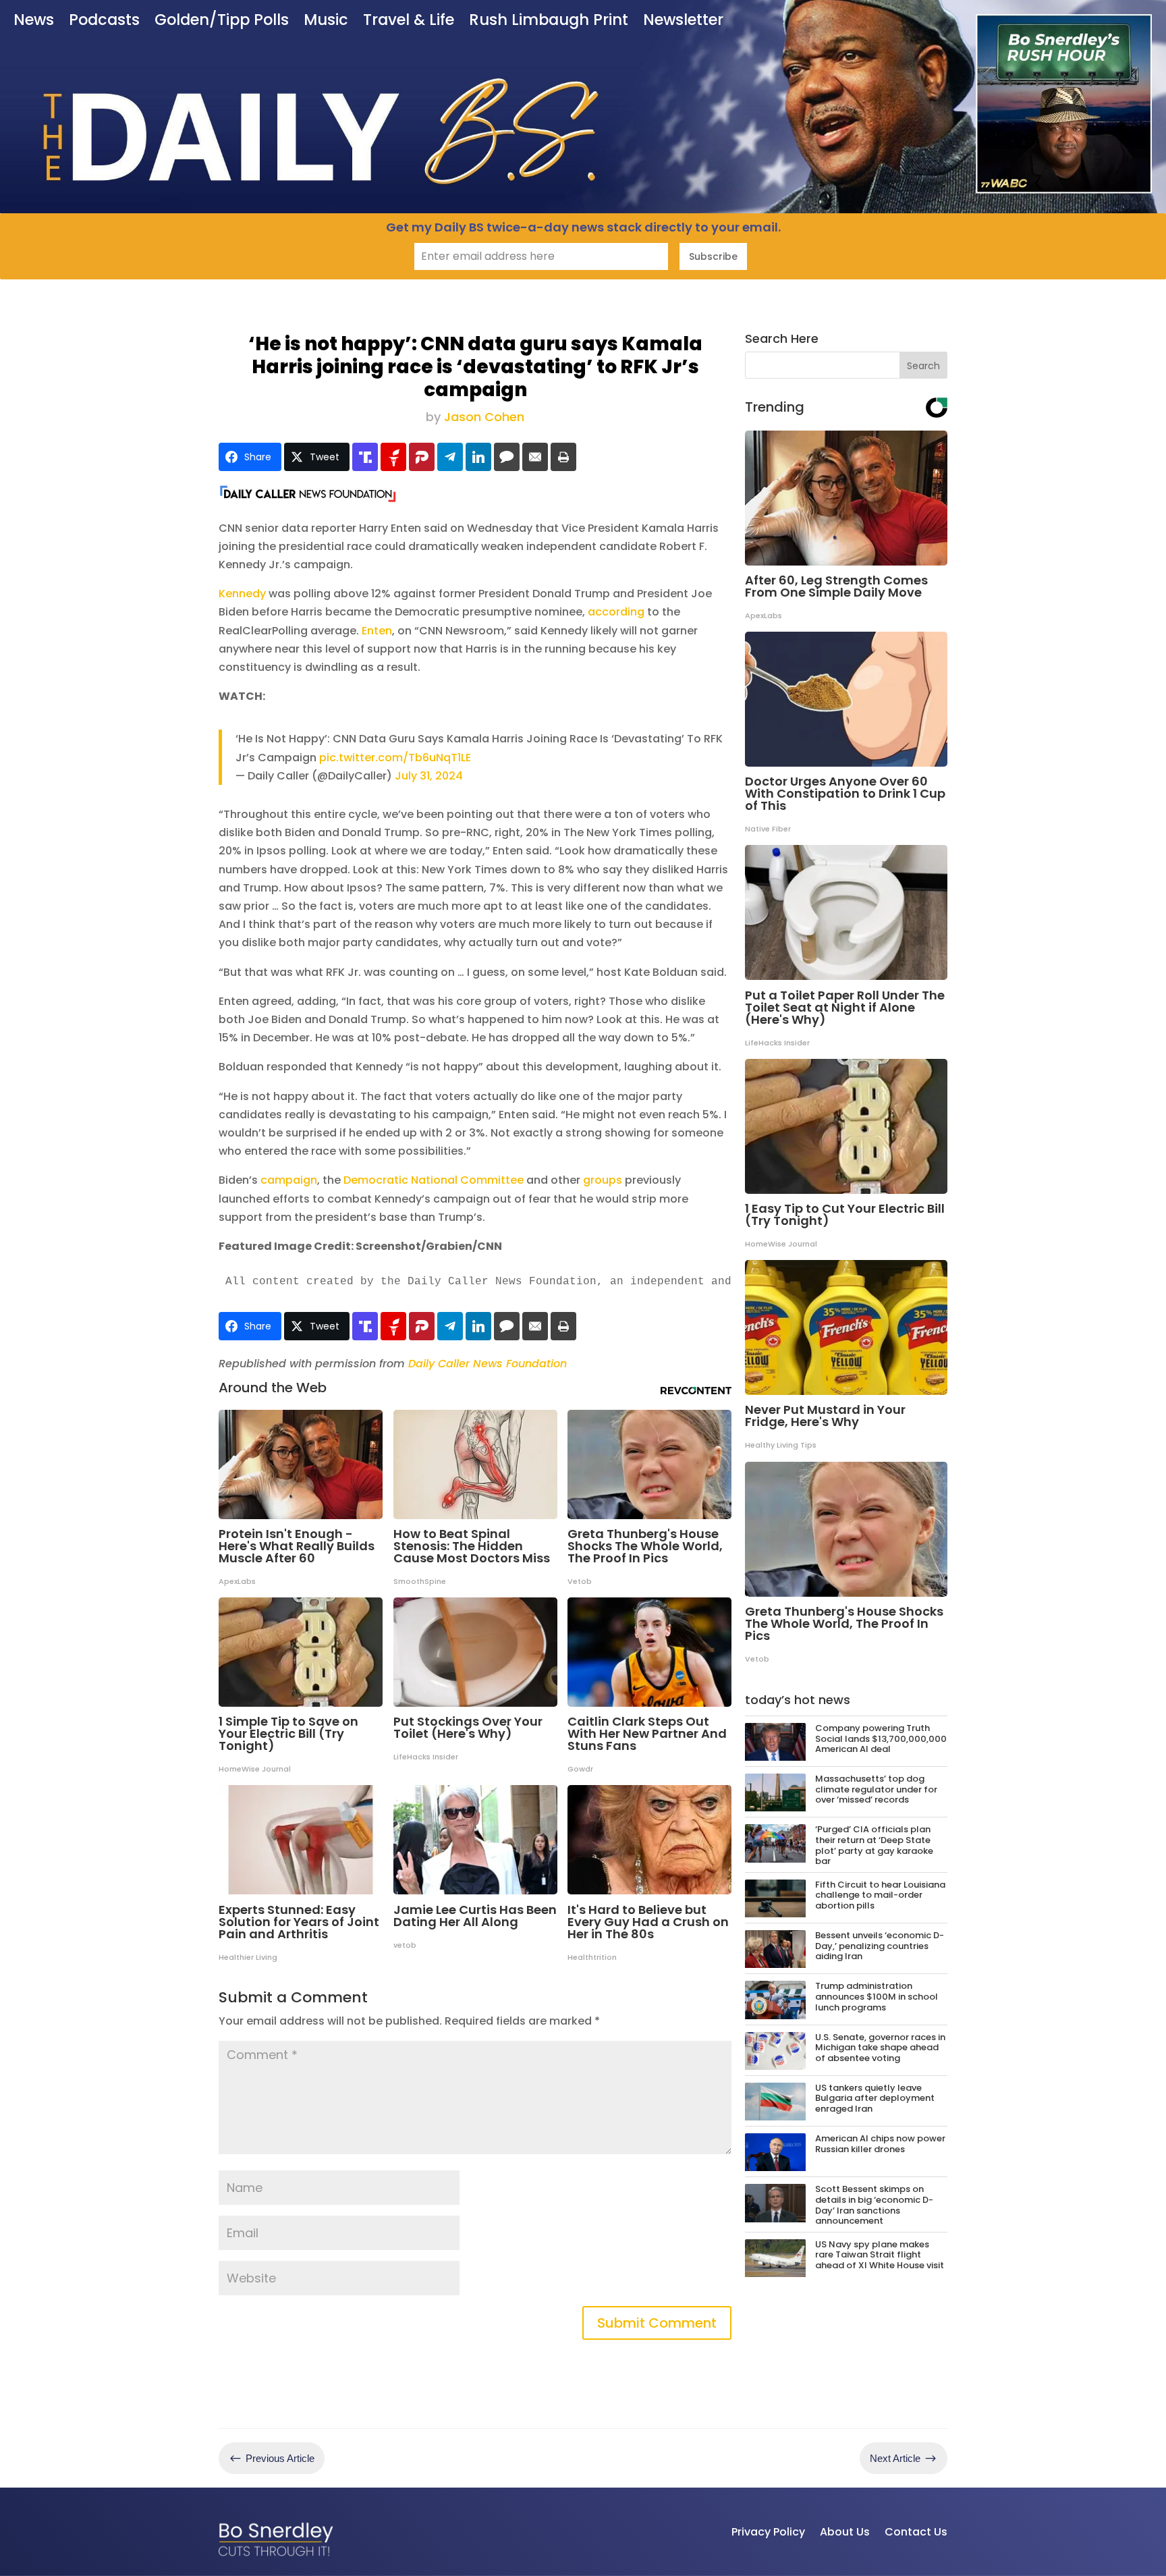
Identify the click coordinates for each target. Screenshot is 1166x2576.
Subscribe (713, 256)
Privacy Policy (768, 2532)
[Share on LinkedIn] (478, 457)
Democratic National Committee (434, 1180)
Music (326, 21)
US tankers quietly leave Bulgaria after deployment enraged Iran (875, 2098)
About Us (845, 2532)
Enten (377, 631)
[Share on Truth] (365, 457)
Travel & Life (409, 21)
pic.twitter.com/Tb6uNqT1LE (395, 758)
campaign (289, 1180)
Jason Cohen (484, 417)
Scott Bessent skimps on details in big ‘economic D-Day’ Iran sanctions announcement (874, 2205)
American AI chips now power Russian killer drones (880, 2144)
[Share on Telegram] (450, 457)
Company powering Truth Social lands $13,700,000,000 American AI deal (881, 1738)
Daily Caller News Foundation (488, 1364)
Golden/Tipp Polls (222, 21)
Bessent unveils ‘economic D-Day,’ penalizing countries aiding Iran (880, 1946)
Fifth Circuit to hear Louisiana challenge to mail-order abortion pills (880, 1895)
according (616, 612)
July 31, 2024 (429, 776)
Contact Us (916, 2532)
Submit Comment (657, 2323)
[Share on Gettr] (393, 457)
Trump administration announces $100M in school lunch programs (877, 1996)
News (34, 21)
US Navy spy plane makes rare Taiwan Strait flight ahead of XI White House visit (880, 2255)
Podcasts (104, 21)
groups (603, 1180)
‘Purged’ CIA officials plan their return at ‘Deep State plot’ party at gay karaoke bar (874, 1845)
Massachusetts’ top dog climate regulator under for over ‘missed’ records (876, 1789)
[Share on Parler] (422, 457)
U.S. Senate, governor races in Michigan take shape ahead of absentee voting (880, 2048)
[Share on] (507, 457)
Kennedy (242, 594)
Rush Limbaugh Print (549, 21)
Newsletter (683, 21)
